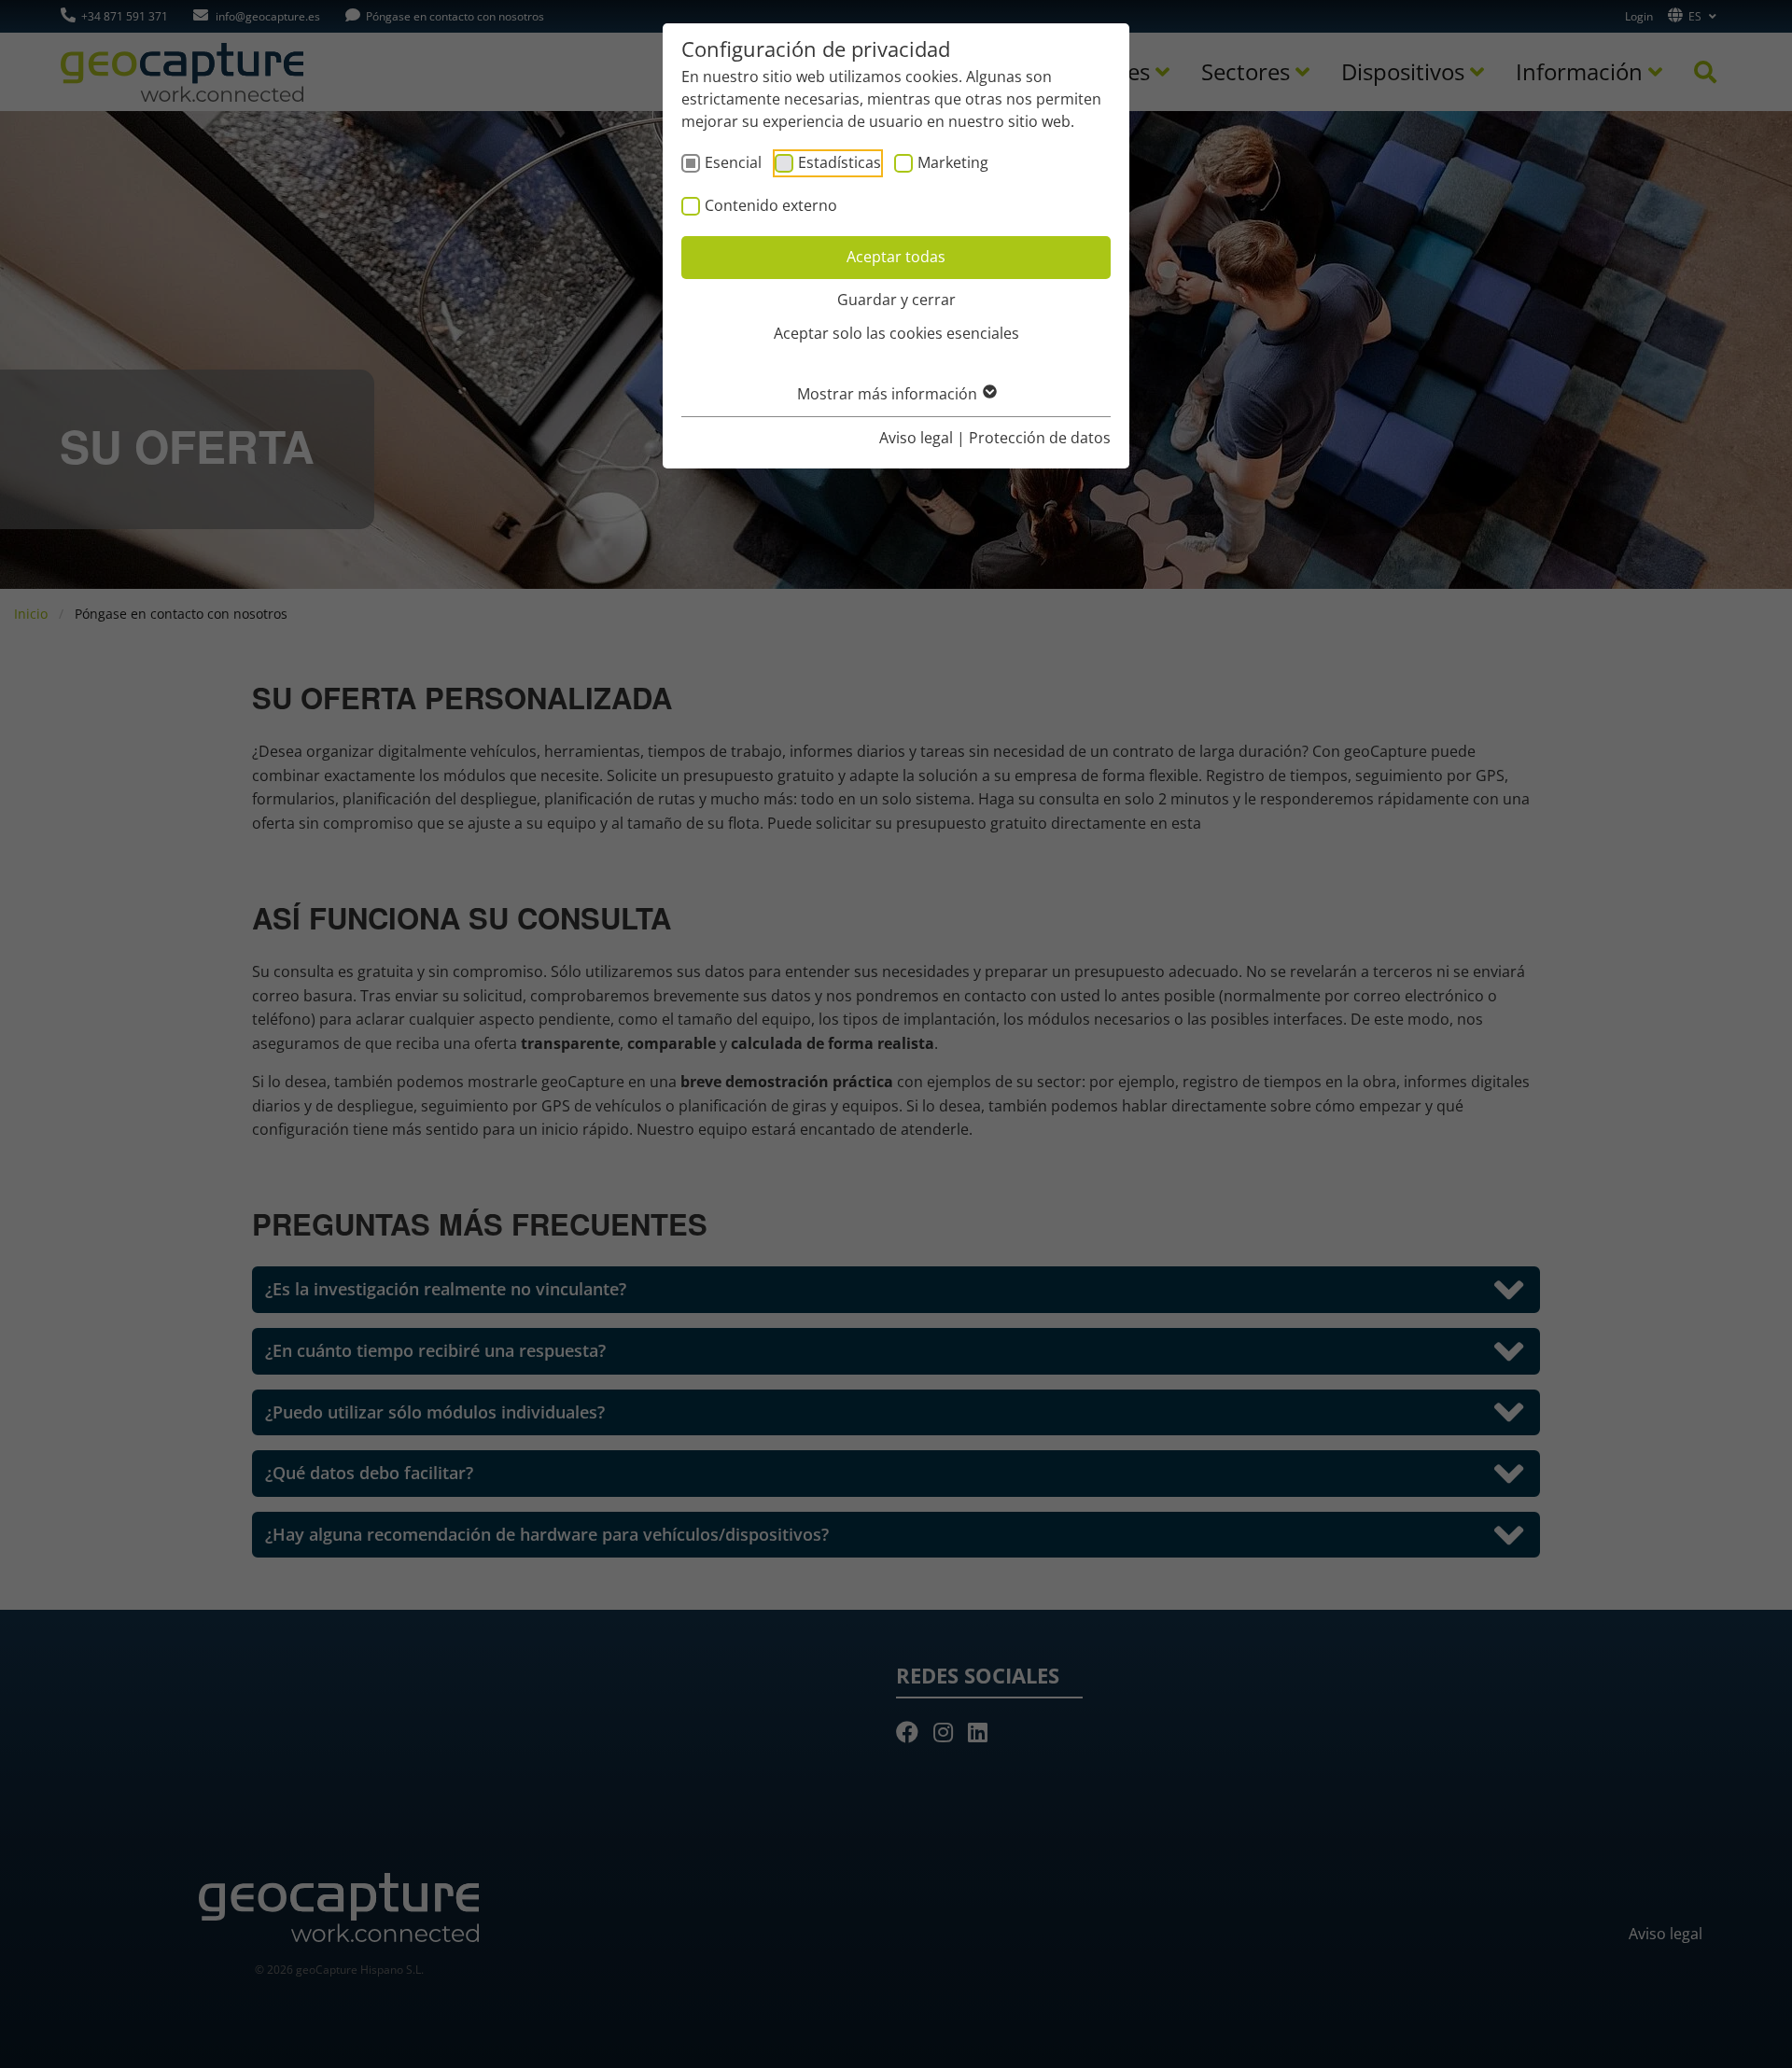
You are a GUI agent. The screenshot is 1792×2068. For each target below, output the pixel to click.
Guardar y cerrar (896, 300)
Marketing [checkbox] (953, 162)
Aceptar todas (896, 257)
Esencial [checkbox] (733, 162)
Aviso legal (916, 438)
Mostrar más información (889, 394)
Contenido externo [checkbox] (771, 205)
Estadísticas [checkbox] (840, 162)
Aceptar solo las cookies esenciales (896, 333)
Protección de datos (1040, 438)
